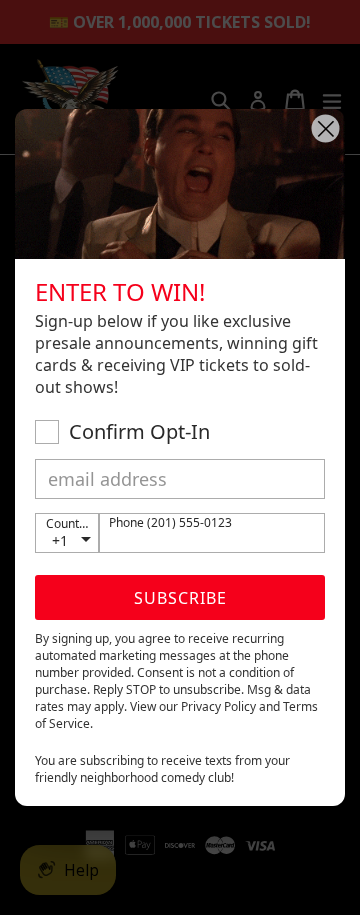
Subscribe (180, 598)
